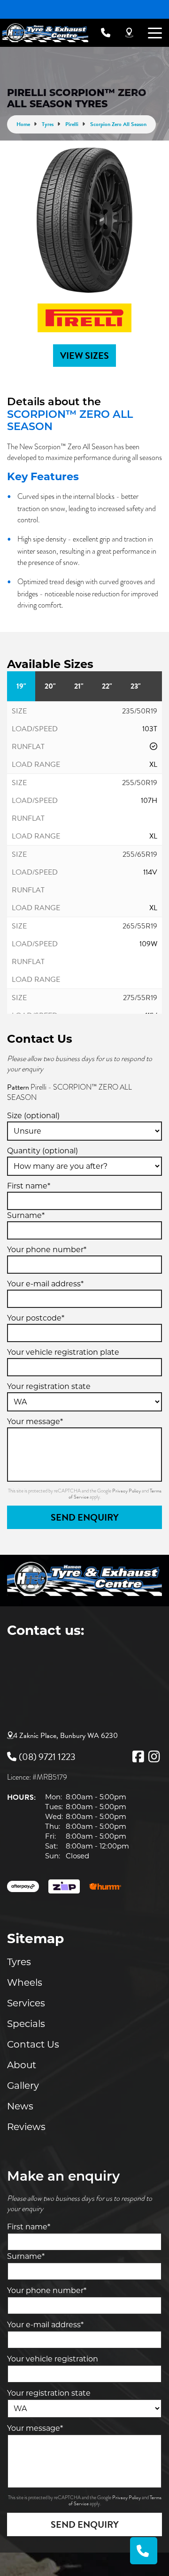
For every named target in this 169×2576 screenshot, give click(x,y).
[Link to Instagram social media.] (154, 1757)
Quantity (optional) (42, 1151)
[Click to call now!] (106, 33)
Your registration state (49, 1386)
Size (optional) (33, 1116)
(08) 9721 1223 (47, 1757)
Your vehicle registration (53, 2359)
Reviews (26, 2127)
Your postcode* (36, 1318)
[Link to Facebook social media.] (138, 1757)
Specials (26, 2024)
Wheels (25, 1982)
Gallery (23, 2086)
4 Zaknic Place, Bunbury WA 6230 (65, 1736)
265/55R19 (140, 926)
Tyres (19, 1962)
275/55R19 (140, 998)
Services (26, 2003)
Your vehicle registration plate (63, 1352)
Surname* (26, 1215)
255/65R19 (140, 854)
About (22, 2065)
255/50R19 (140, 783)
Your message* (35, 1422)
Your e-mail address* (45, 1284)
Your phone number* (47, 1250)
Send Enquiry (85, 1517)
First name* (29, 1186)
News (20, 2106)
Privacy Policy (127, 1491)
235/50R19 (140, 711)
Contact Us (33, 2044)
